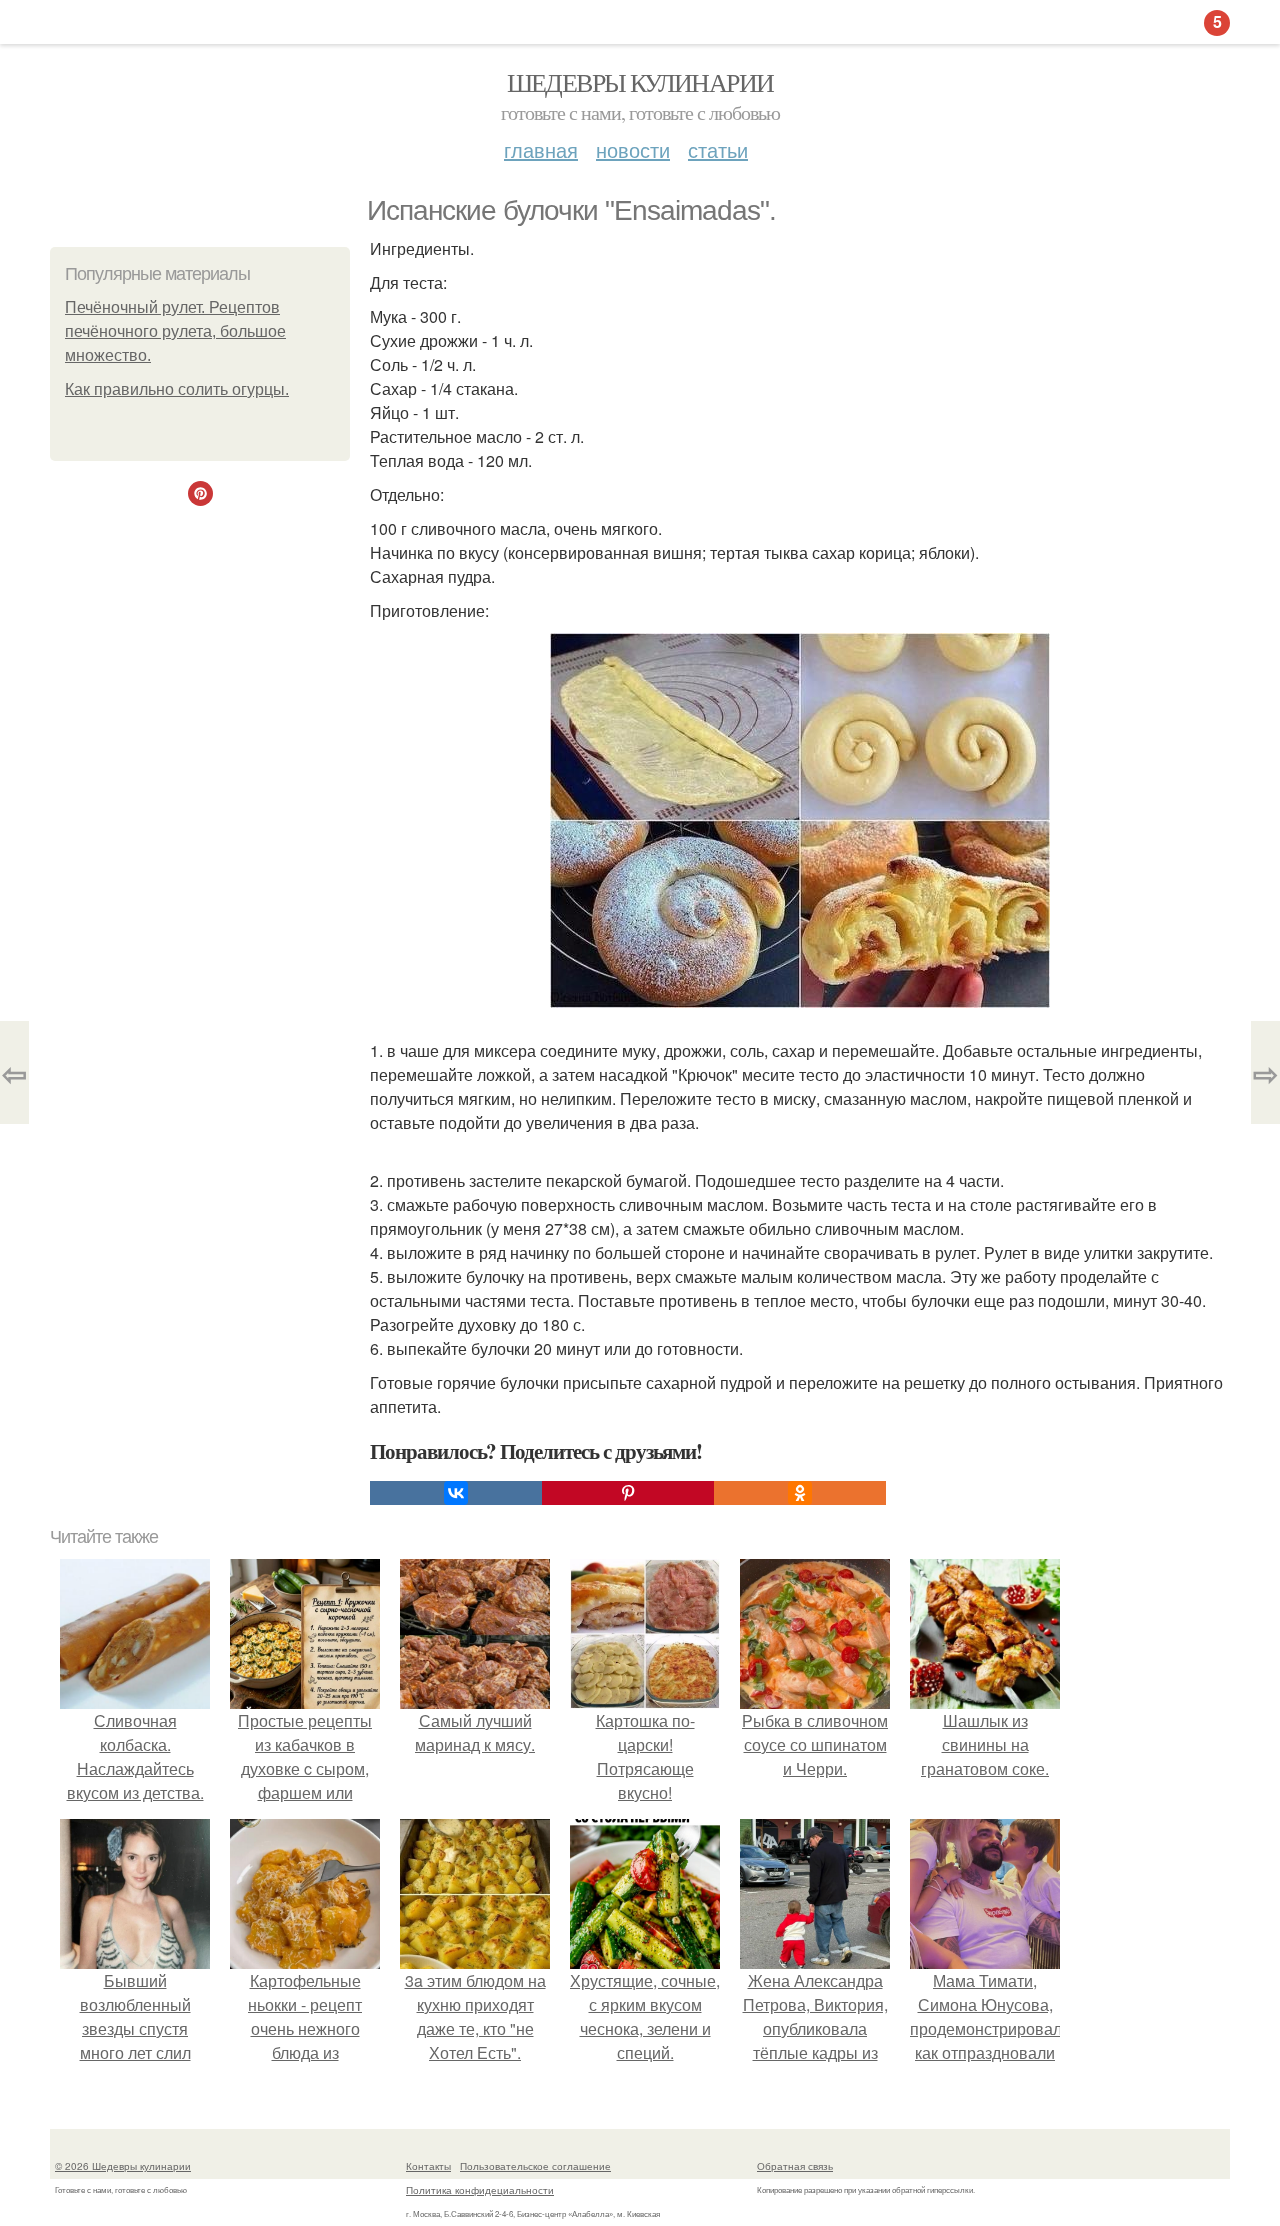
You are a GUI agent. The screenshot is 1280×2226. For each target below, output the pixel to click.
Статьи (718, 149)
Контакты (428, 2166)
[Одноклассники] (800, 1493)
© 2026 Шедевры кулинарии (123, 2166)
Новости (633, 149)
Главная (541, 149)
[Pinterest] (628, 1493)
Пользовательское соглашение (535, 2166)
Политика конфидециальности (480, 2190)
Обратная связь (795, 2166)
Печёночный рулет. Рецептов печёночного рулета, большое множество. (175, 331)
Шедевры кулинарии (640, 82)
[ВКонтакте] (456, 1493)
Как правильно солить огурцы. (177, 389)
